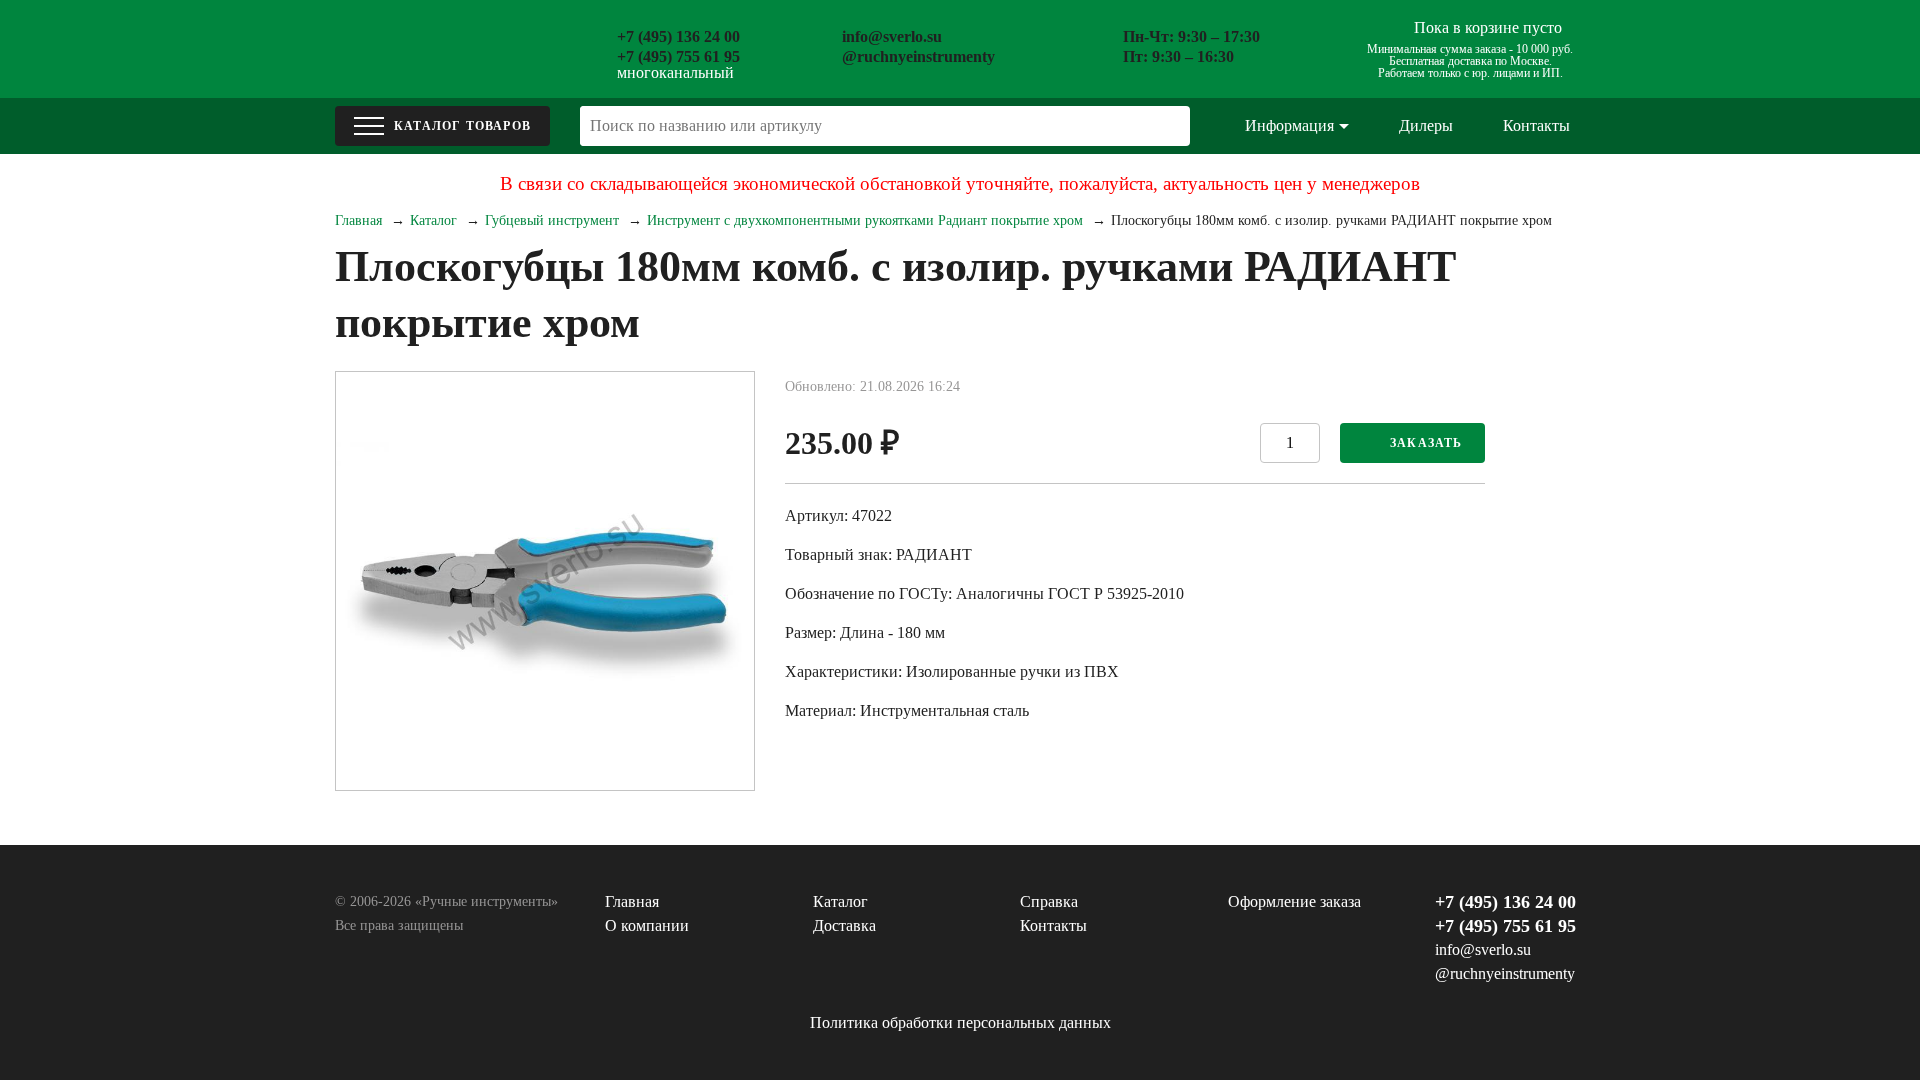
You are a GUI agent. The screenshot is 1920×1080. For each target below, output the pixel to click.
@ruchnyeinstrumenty (918, 56)
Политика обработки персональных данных (960, 1022)
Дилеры (1426, 125)
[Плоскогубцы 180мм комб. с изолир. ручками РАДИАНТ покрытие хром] (545, 581)
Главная (358, 220)
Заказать (1426, 443)
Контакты (1536, 125)
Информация (1289, 125)
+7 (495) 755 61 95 (678, 56)
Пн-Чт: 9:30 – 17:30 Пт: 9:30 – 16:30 (1191, 46)
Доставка (844, 925)
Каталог (433, 220)
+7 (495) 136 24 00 (678, 36)
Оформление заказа (1294, 901)
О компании (647, 925)
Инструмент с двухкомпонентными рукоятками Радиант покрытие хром (865, 220)
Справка (1049, 901)
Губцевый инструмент (552, 220)
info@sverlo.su (892, 36)
